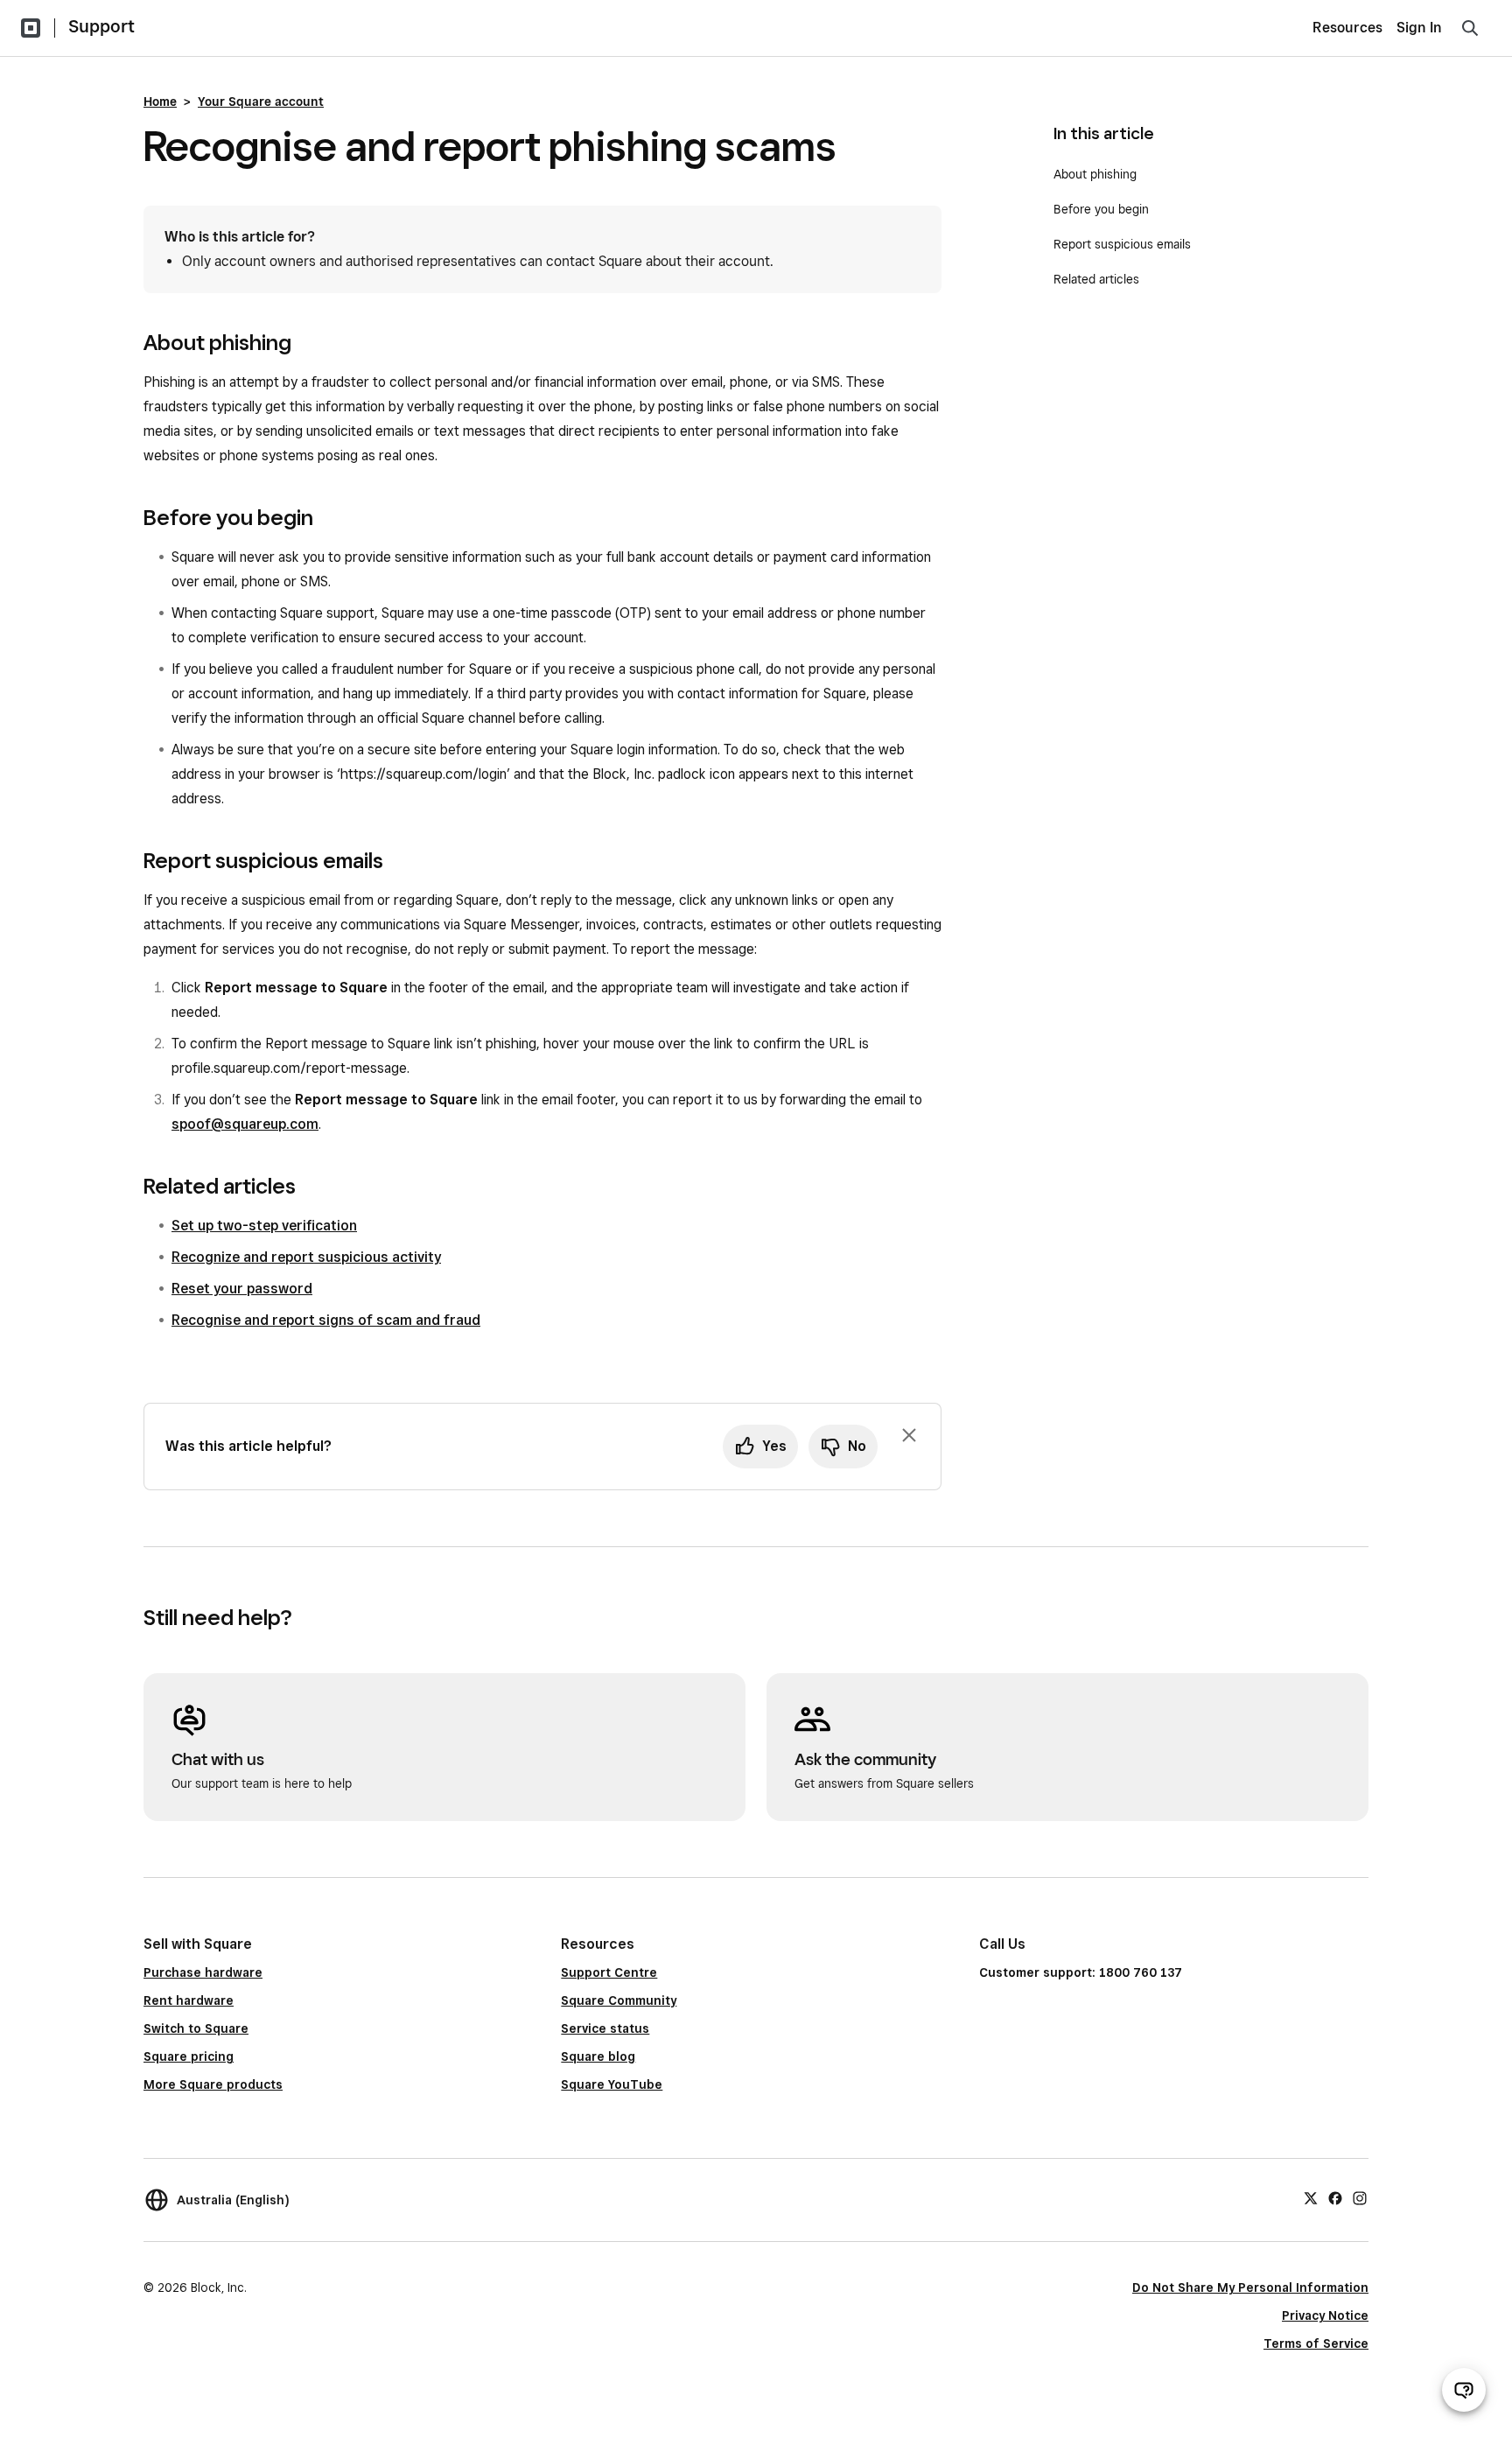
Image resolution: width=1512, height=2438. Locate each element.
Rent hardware (189, 2000)
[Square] (31, 28)
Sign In (1419, 28)
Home (160, 102)
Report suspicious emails (1122, 244)
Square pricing (189, 2056)
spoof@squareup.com (245, 1124)
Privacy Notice (1325, 2315)
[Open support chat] (1464, 2390)
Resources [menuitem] (1347, 28)
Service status (605, 2028)
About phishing (1095, 174)
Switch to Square (196, 2028)
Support (101, 26)
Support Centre (609, 1972)
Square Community (619, 2000)
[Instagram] (1360, 2197)
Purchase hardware (203, 1972)
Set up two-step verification (264, 1226)
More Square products (213, 2084)
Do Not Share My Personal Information (1250, 2287)
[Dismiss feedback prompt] (909, 1435)
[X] (1311, 2197)
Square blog (598, 2056)
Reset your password (242, 1289)
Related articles (1096, 279)
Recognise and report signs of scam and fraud (326, 1320)
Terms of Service (1316, 2343)
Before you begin (1101, 209)
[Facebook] (1335, 2197)
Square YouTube (612, 2084)
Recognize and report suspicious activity (306, 1257)
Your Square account (261, 102)
